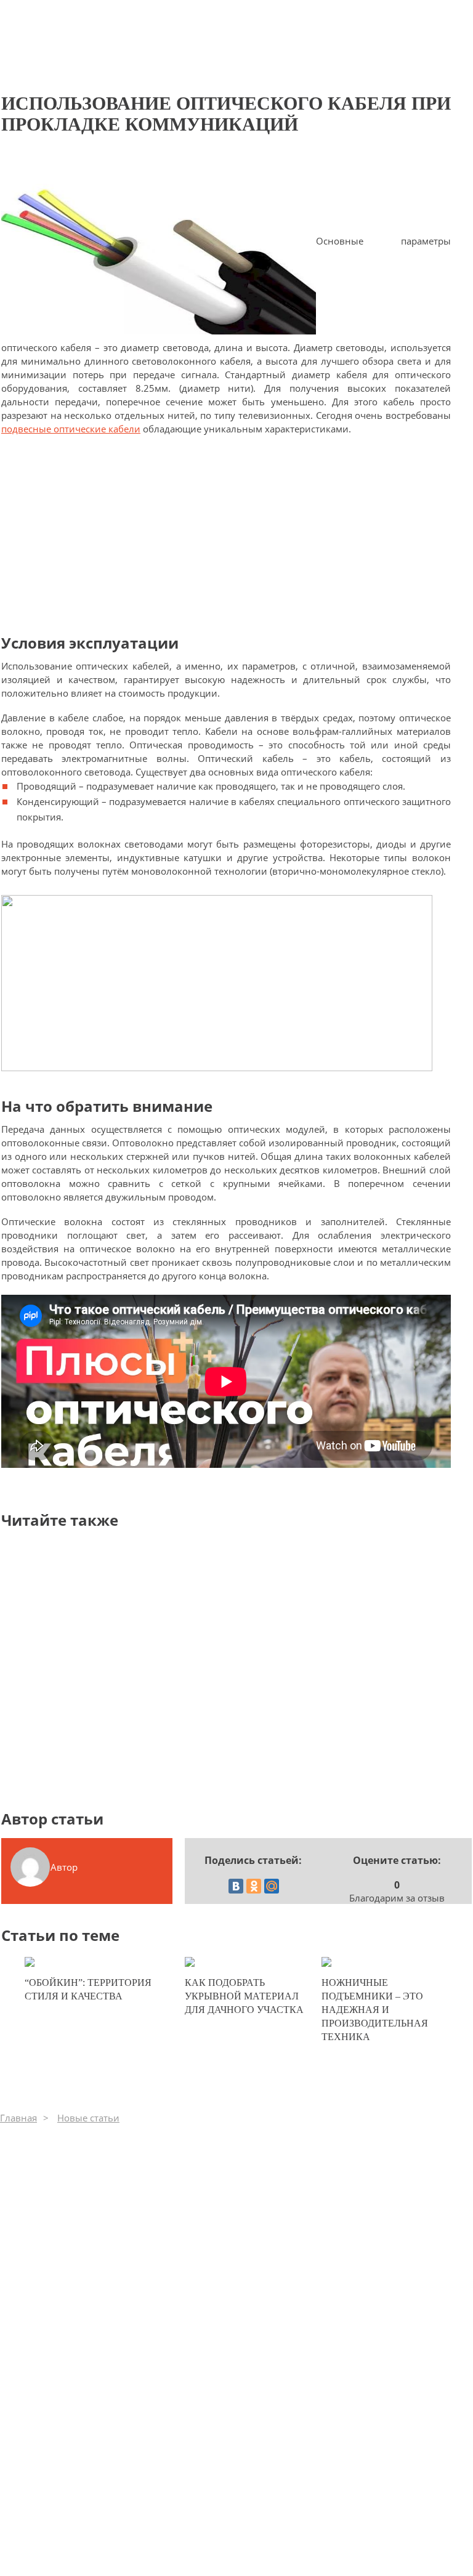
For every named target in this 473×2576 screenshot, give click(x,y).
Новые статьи (88, 2118)
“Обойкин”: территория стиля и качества (88, 1989)
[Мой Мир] (272, 1886)
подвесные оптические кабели (71, 429)
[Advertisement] (226, 534)
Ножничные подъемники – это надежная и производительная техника (375, 2010)
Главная (18, 2118)
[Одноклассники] (254, 1886)
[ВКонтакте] (236, 1886)
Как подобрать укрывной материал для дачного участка (244, 1996)
